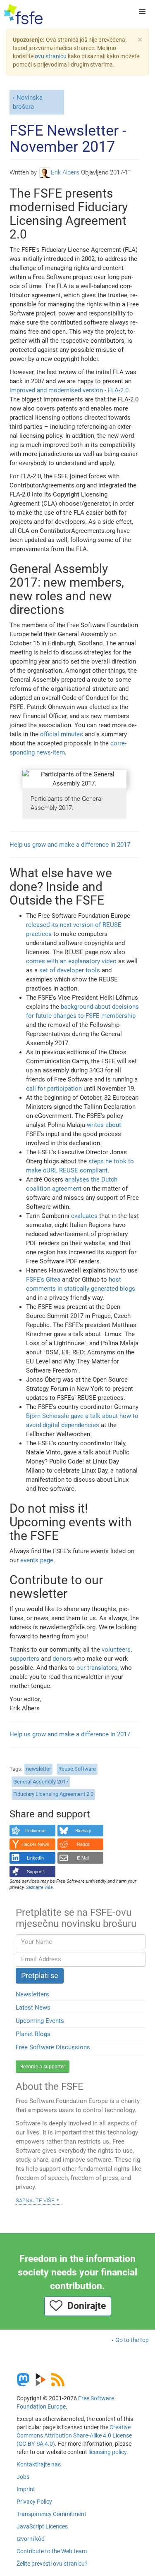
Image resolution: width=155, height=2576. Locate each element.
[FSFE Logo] (23, 14)
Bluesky (83, 1831)
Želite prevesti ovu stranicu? (52, 2564)
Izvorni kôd (31, 2539)
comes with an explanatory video (71, 961)
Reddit (83, 1844)
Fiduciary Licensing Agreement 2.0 (53, 1794)
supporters (24, 1659)
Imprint (26, 2489)
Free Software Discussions (53, 2047)
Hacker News (35, 1844)
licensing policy (107, 2452)
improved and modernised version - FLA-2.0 (69, 390)
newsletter (38, 1769)
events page (37, 1560)
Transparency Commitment (51, 2514)
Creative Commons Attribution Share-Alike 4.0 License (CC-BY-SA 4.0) (74, 2435)
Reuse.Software (77, 1769)
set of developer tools (70, 970)
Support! (35, 1872)
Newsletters (32, 1994)
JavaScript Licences (42, 2526)
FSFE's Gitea (43, 1280)
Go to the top (132, 2340)
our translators (97, 1668)
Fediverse (35, 1831)
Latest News (33, 2008)
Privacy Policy (34, 2502)
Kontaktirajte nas (39, 2464)
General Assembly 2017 (41, 1782)
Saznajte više (35, 2200)
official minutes (62, 734)
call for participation (54, 1089)
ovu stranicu (51, 56)
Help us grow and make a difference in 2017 (70, 845)
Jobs (23, 2477)
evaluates (84, 1216)
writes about (104, 1125)
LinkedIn (35, 1858)
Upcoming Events (40, 2021)
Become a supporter (43, 2067)
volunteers (116, 1650)
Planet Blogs (33, 2034)
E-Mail (83, 1858)
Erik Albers (65, 172)
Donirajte (84, 2306)
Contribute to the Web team (52, 2551)
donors (62, 1659)
